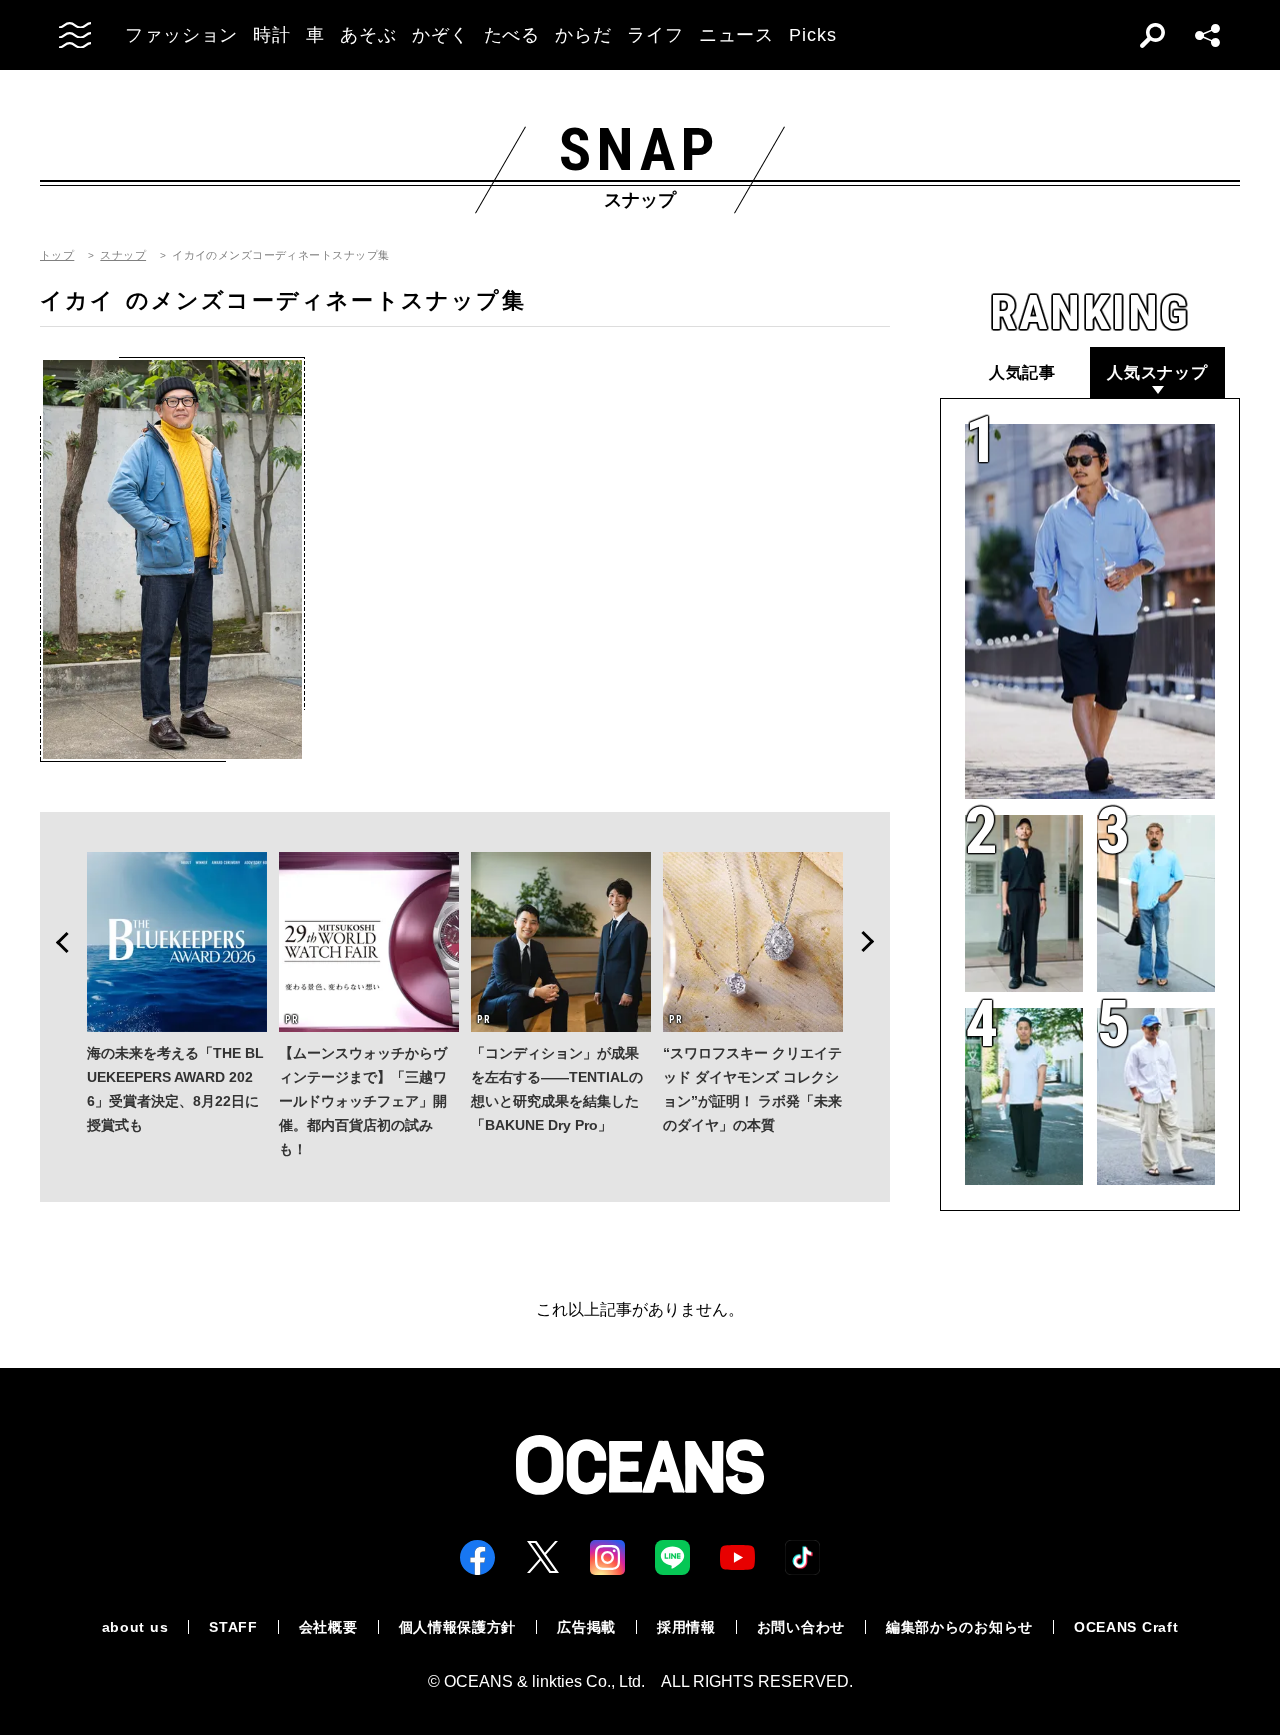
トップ (57, 255)
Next (874, 942)
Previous (56, 942)
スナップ (123, 255)
